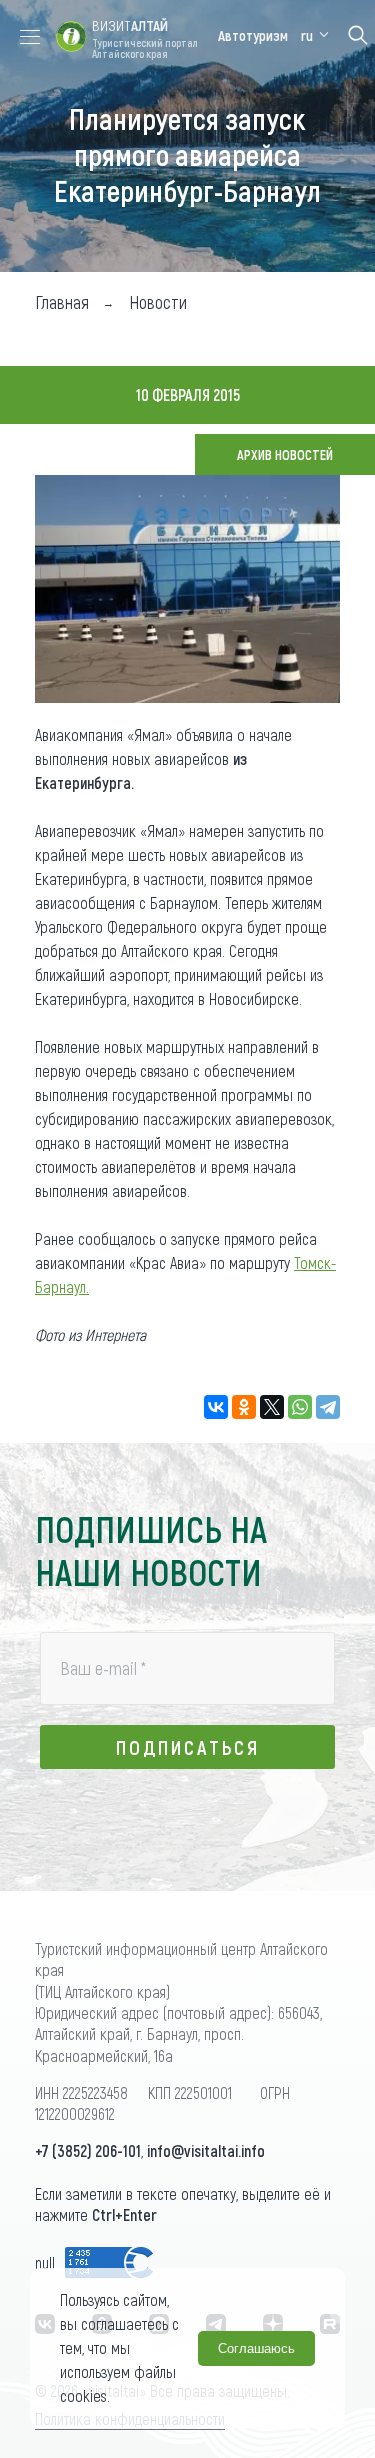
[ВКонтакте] (216, 1407)
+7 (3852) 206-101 (88, 2150)
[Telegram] (328, 1407)
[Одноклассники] (244, 1407)
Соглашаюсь (256, 2348)
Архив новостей (285, 454)
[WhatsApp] (300, 1407)
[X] (272, 1407)
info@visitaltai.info (206, 2150)
